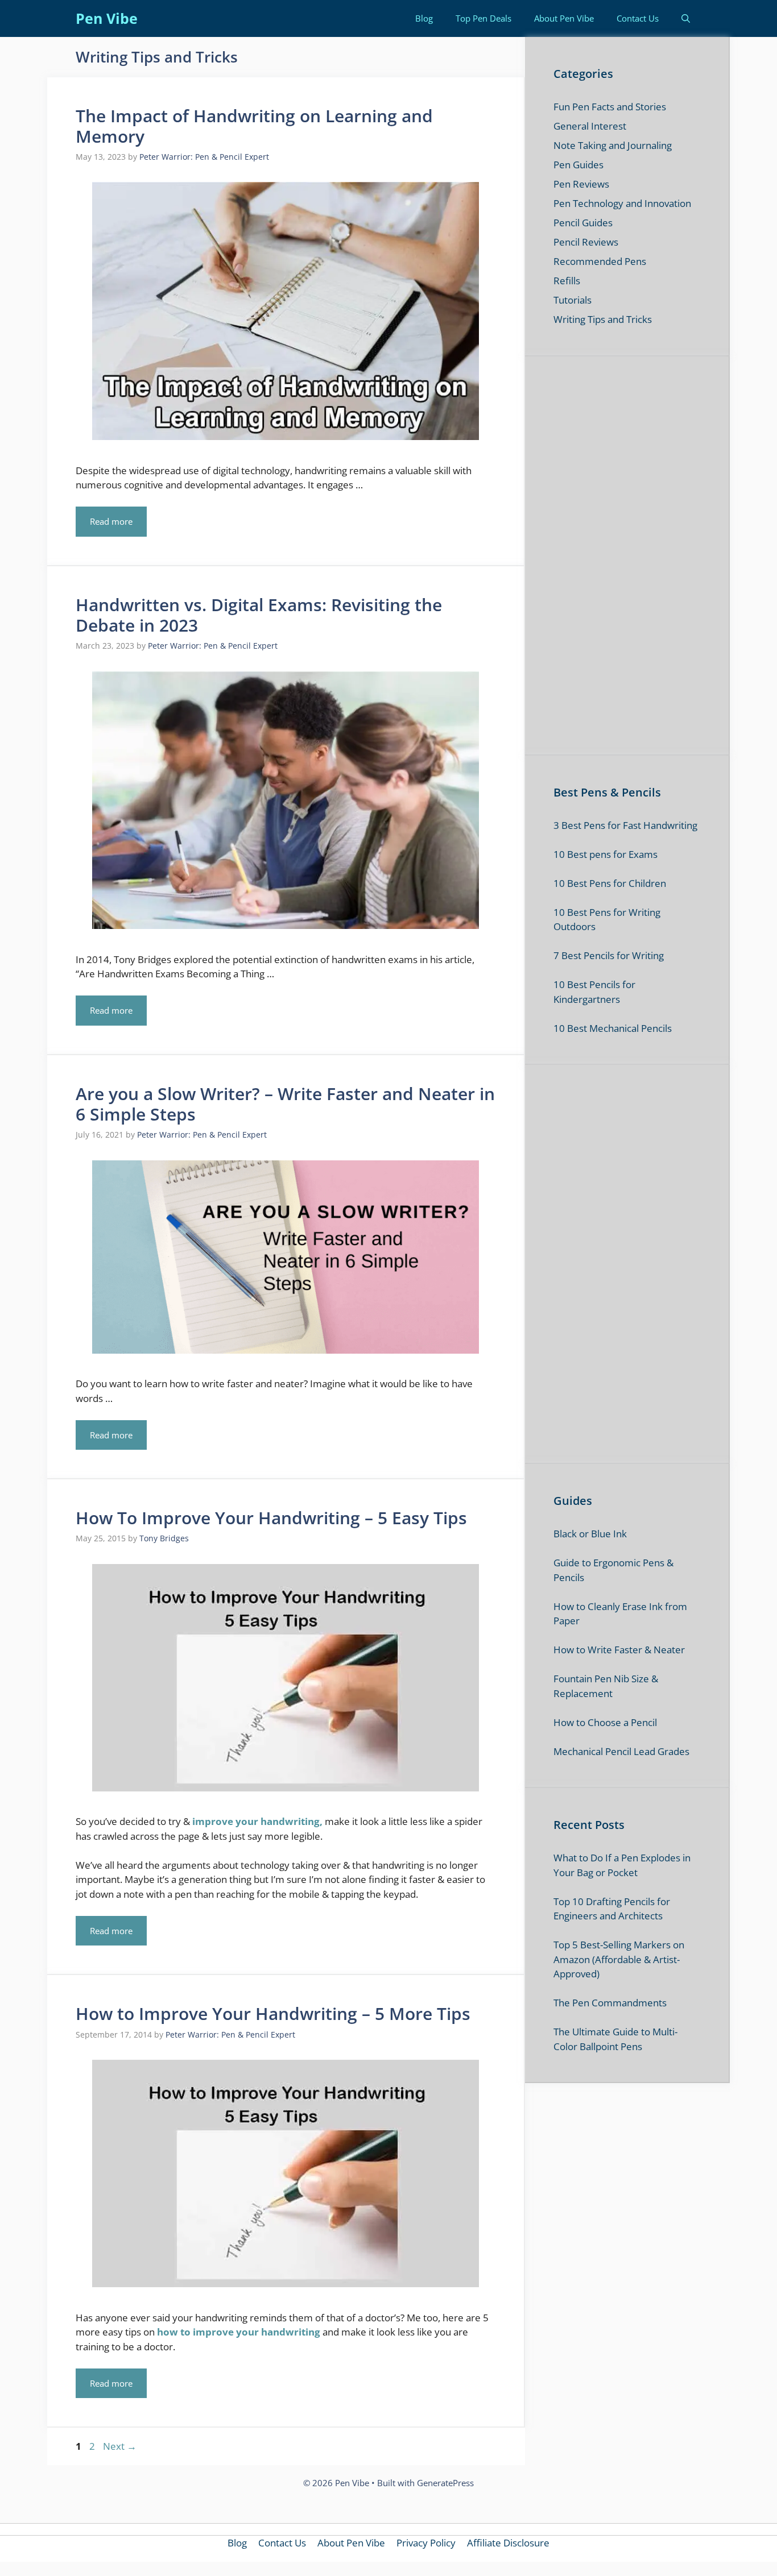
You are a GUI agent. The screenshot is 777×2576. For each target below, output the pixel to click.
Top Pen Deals (483, 18)
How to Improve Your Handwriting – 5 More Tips (273, 2013)
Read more (111, 521)
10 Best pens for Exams (606, 854)
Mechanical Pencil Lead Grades (621, 1751)
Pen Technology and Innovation (622, 203)
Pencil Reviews (586, 242)
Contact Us (638, 18)
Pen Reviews (581, 184)
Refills (567, 281)
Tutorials (573, 300)
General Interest (590, 126)
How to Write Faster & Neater (619, 1650)
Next (120, 2446)
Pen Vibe (107, 18)
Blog (424, 18)
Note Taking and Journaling (613, 145)
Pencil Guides (583, 223)
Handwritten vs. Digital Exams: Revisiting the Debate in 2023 (259, 615)
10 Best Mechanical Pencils (613, 1028)
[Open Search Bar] (686, 18)
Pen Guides (578, 165)
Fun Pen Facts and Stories (610, 107)
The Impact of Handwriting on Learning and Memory (254, 126)
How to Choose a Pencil (605, 1722)
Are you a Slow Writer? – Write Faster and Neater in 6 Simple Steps (285, 1104)
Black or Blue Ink (590, 1534)
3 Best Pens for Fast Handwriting (625, 825)
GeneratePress (445, 2483)
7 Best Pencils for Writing (609, 955)
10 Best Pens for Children (610, 883)
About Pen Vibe (564, 18)
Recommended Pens (600, 261)
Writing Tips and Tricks (603, 319)
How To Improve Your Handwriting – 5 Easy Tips (271, 1518)
